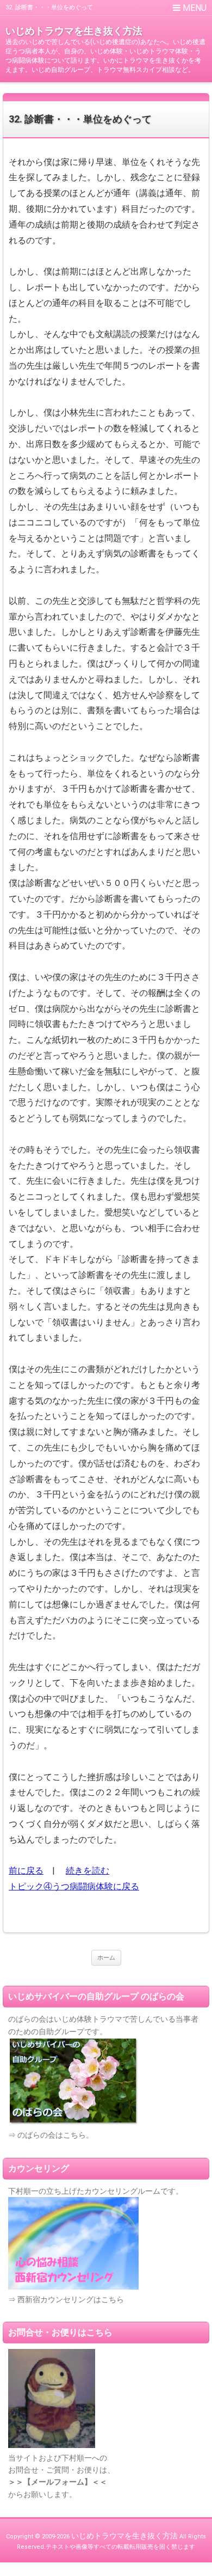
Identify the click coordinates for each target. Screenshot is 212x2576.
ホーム (106, 1958)
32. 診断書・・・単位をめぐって (80, 119)
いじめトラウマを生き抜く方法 (74, 31)
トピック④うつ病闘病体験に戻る (74, 1886)
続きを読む (88, 1871)
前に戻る (26, 1871)
